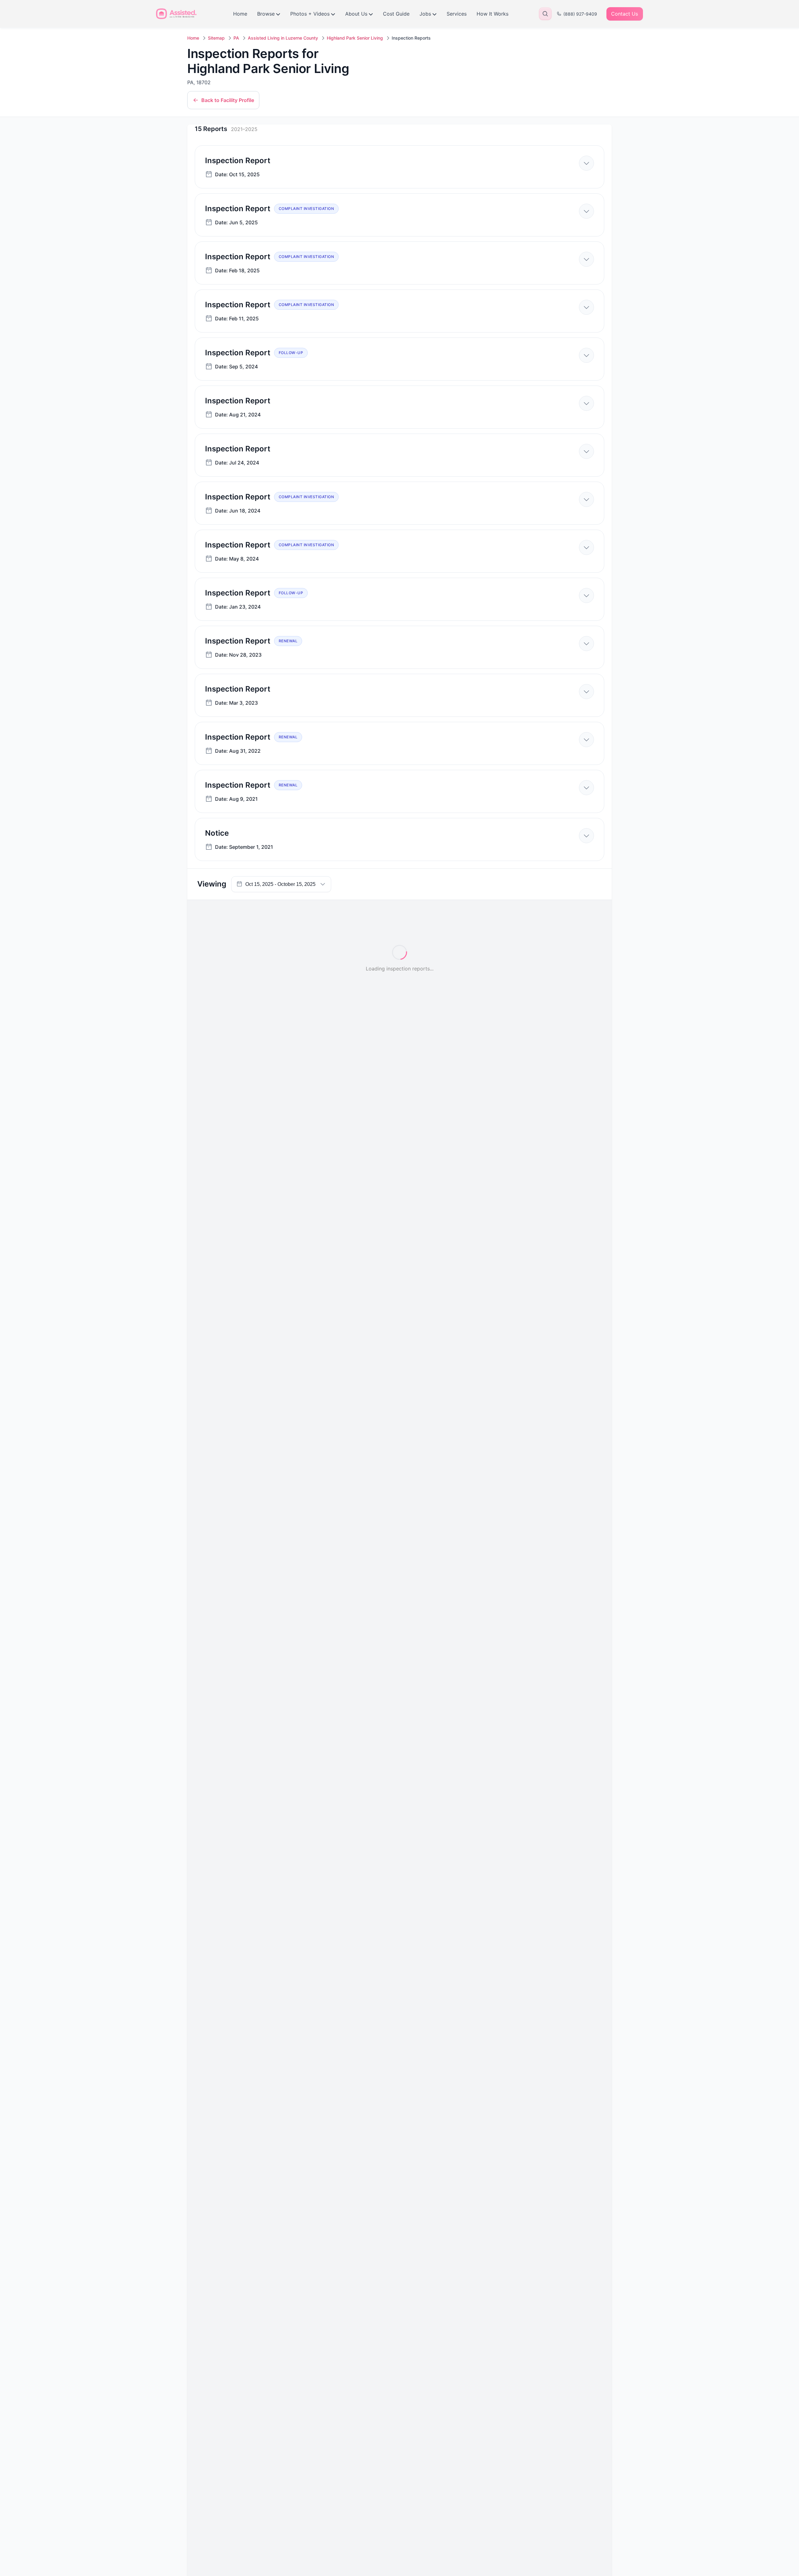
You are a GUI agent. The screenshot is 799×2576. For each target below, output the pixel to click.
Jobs (425, 14)
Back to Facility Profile (228, 100)
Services (457, 14)
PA (236, 38)
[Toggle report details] (586, 163)
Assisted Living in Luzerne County (283, 38)
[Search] (545, 14)
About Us (356, 14)
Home (240, 14)
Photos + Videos (310, 14)
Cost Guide (396, 14)
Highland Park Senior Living (355, 38)
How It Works (493, 14)
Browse (266, 14)
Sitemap (216, 38)
